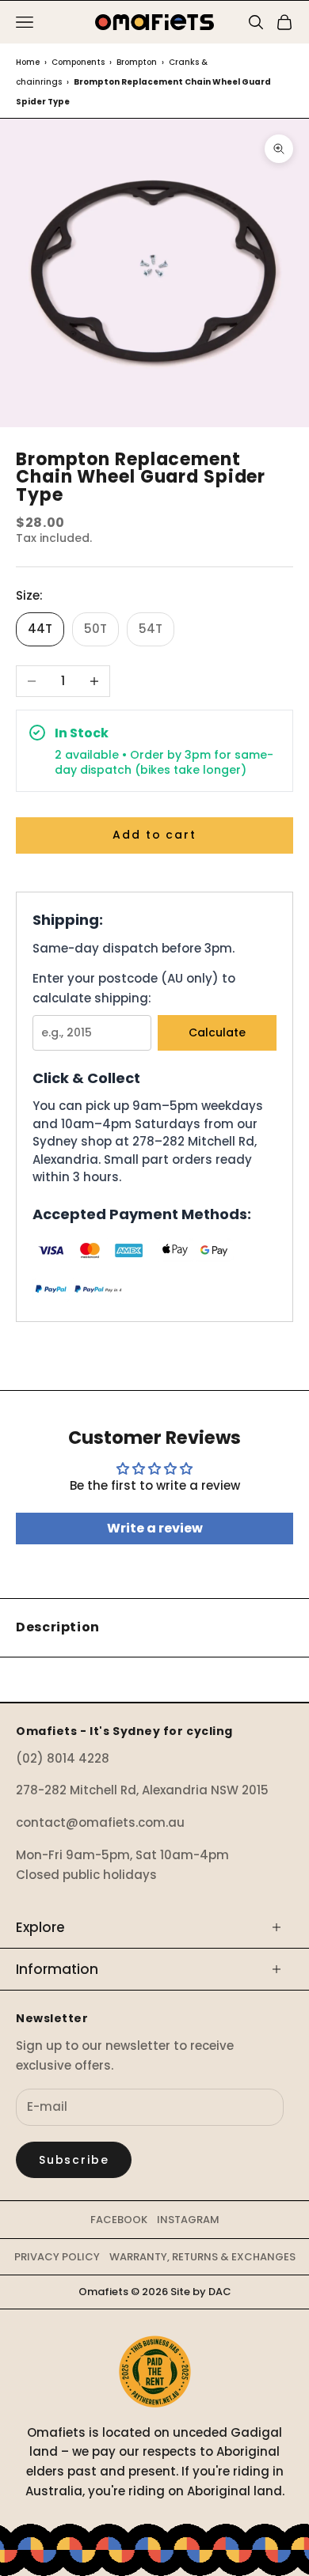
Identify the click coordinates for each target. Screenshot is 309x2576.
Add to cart (154, 835)
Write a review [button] (155, 1528)
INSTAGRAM (188, 2220)
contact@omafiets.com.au (100, 1822)
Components (78, 62)
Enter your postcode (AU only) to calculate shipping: (134, 988)
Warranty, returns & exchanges (202, 2257)
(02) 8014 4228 (63, 1758)
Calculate (217, 1032)
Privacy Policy (57, 2257)
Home (28, 62)
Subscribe (74, 2160)
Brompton (137, 62)
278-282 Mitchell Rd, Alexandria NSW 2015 (142, 1790)
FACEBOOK (119, 2220)
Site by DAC (201, 2292)
